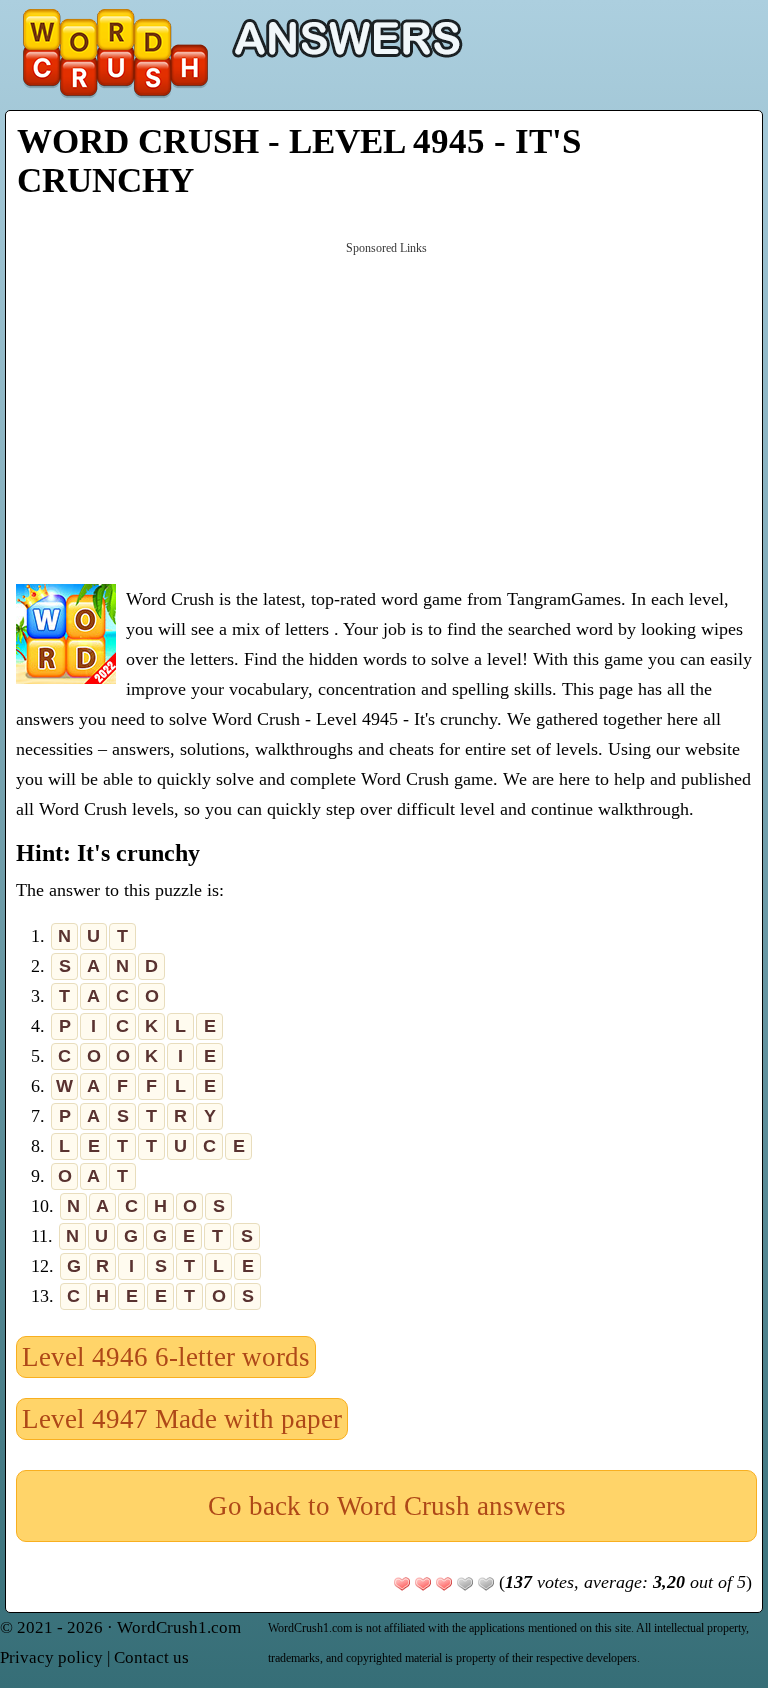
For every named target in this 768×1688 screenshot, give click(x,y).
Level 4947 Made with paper (182, 1419)
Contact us (151, 1657)
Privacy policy (51, 1657)
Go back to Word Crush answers (387, 1506)
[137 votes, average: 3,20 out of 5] (402, 1584)
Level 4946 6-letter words (166, 1357)
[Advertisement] (386, 411)
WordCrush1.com (179, 1627)
